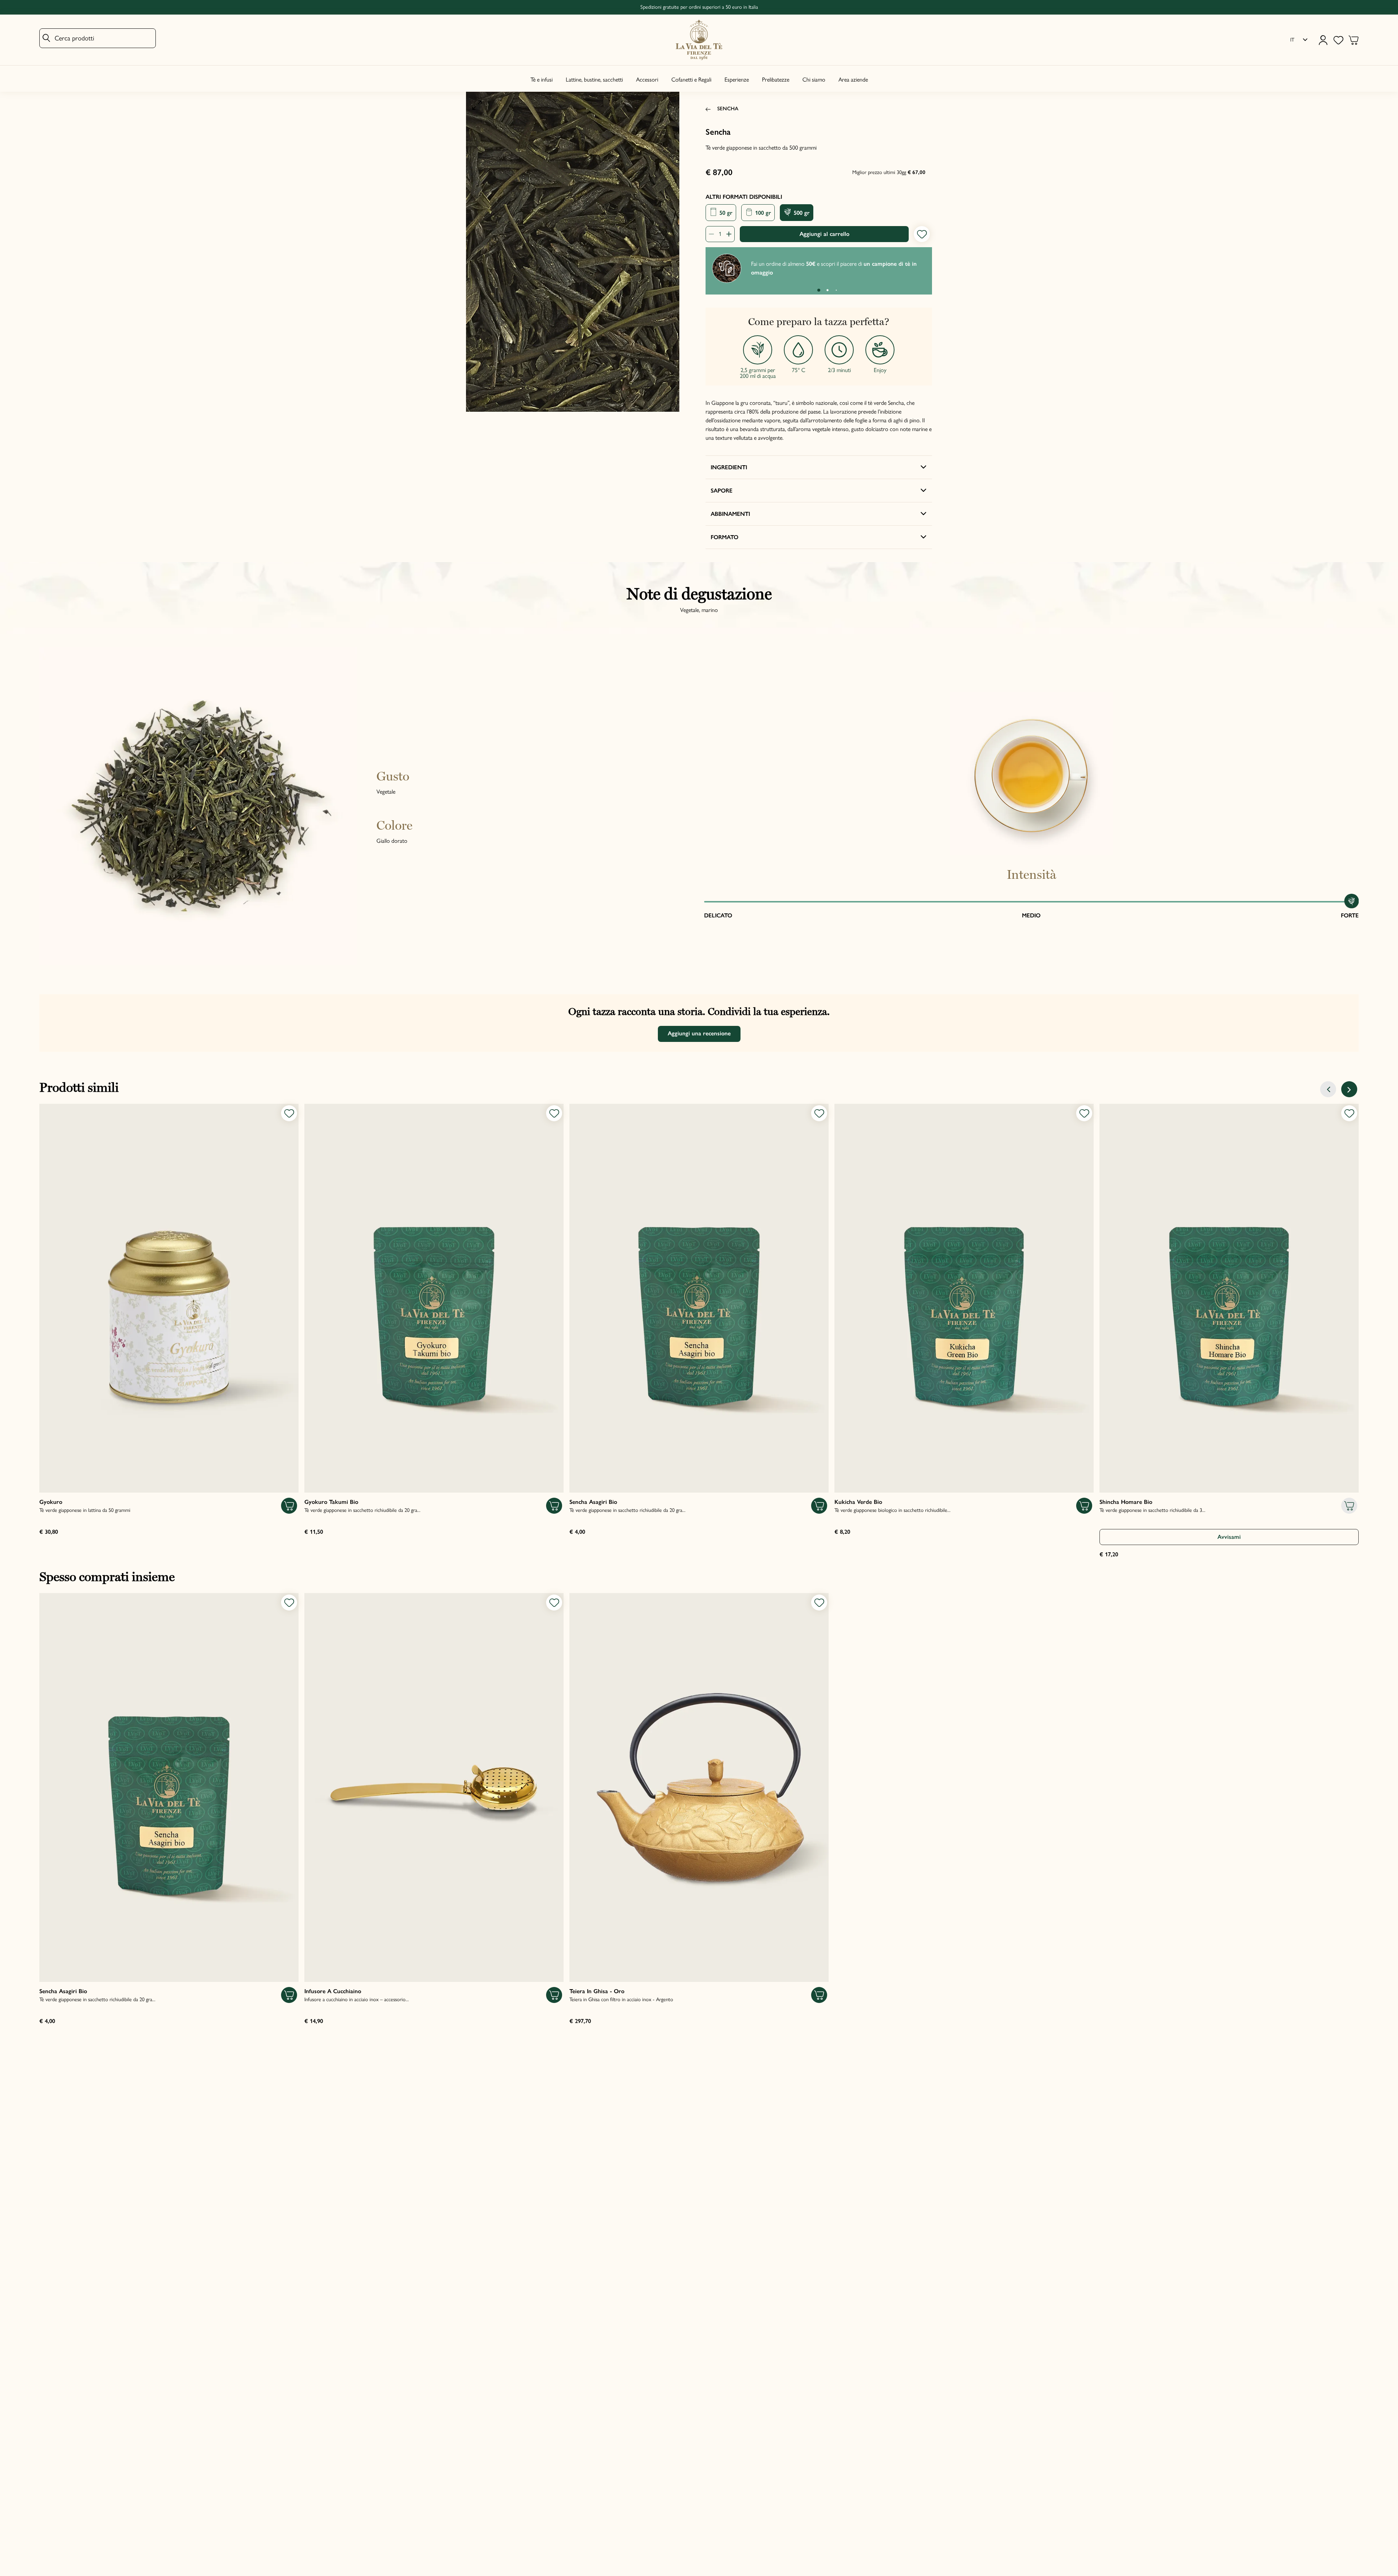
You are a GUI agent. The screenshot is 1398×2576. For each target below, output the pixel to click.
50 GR (725, 213)
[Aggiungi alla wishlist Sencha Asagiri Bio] (819, 1113)
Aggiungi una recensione (699, 1033)
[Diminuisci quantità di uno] (714, 234)
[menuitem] (1299, 40)
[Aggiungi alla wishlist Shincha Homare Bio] (1349, 1113)
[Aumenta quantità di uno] (727, 234)
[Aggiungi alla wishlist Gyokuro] (289, 1113)
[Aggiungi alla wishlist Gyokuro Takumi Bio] (554, 1113)
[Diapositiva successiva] (1349, 1089)
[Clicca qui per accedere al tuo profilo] (1323, 40)
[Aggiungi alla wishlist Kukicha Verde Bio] (1084, 1113)
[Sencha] (573, 252)
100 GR (762, 213)
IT (1292, 40)
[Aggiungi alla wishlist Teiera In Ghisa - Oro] (819, 1603)
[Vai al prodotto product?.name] (169, 1298)
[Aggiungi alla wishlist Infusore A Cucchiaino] (554, 1603)
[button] (819, 290)
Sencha (728, 108)
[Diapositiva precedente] (1328, 1089)
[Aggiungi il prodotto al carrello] (289, 1506)
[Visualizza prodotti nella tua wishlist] (1338, 40)
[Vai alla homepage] (699, 40)
